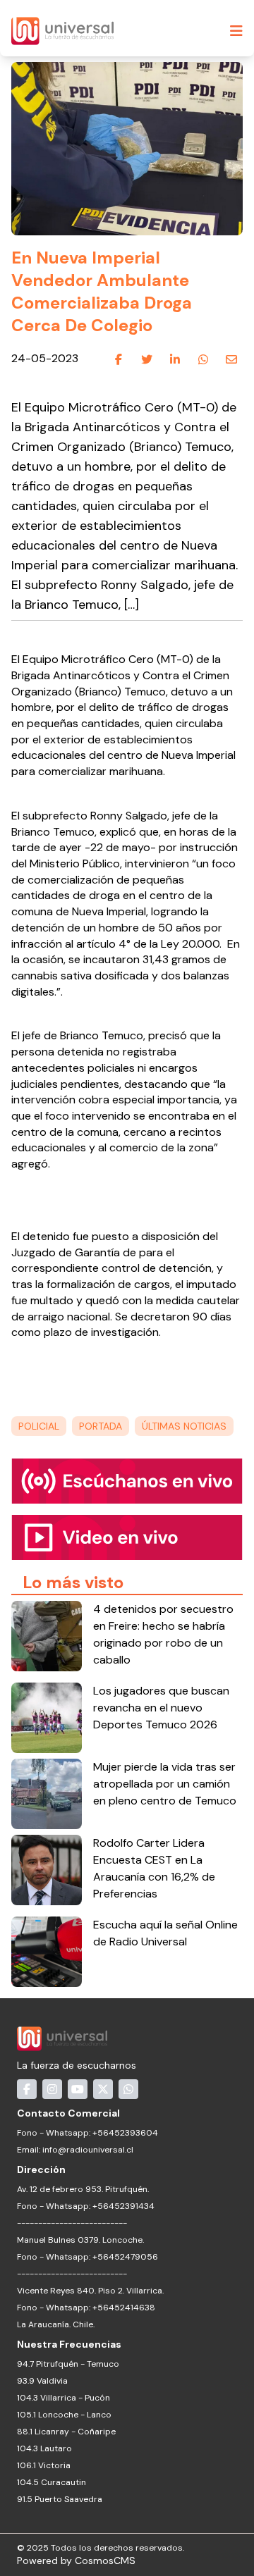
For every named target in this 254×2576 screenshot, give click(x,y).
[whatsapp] (203, 359)
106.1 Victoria (44, 2465)
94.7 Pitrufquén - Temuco (68, 2364)
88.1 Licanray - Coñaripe (66, 2432)
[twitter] (147, 359)
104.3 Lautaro (44, 2448)
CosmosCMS (105, 2560)
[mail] (231, 359)
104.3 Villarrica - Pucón (64, 2398)
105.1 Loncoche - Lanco (64, 2415)
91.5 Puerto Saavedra (60, 2499)
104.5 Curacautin (52, 2482)
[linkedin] (175, 359)
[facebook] (119, 359)
